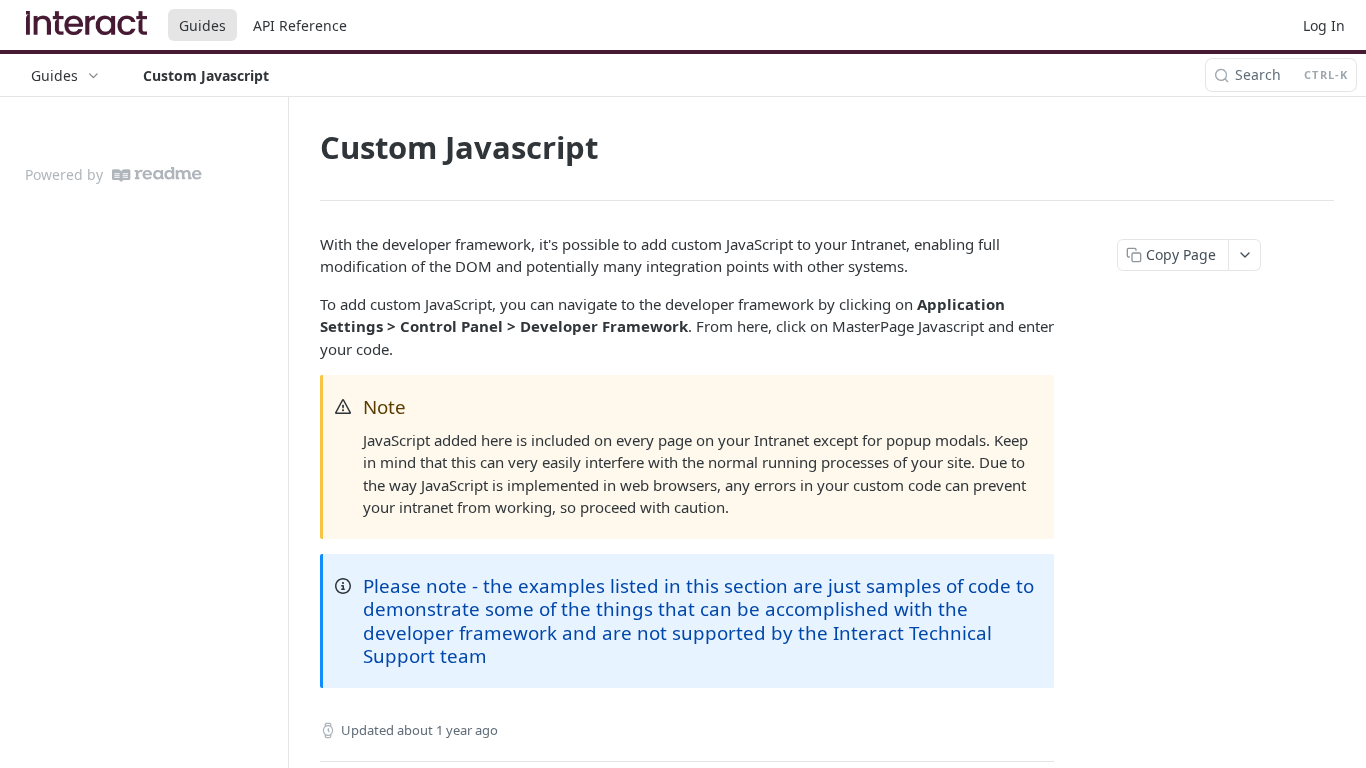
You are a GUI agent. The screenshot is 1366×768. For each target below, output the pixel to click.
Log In (1324, 25)
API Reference (300, 25)
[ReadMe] (157, 174)
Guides (202, 25)
